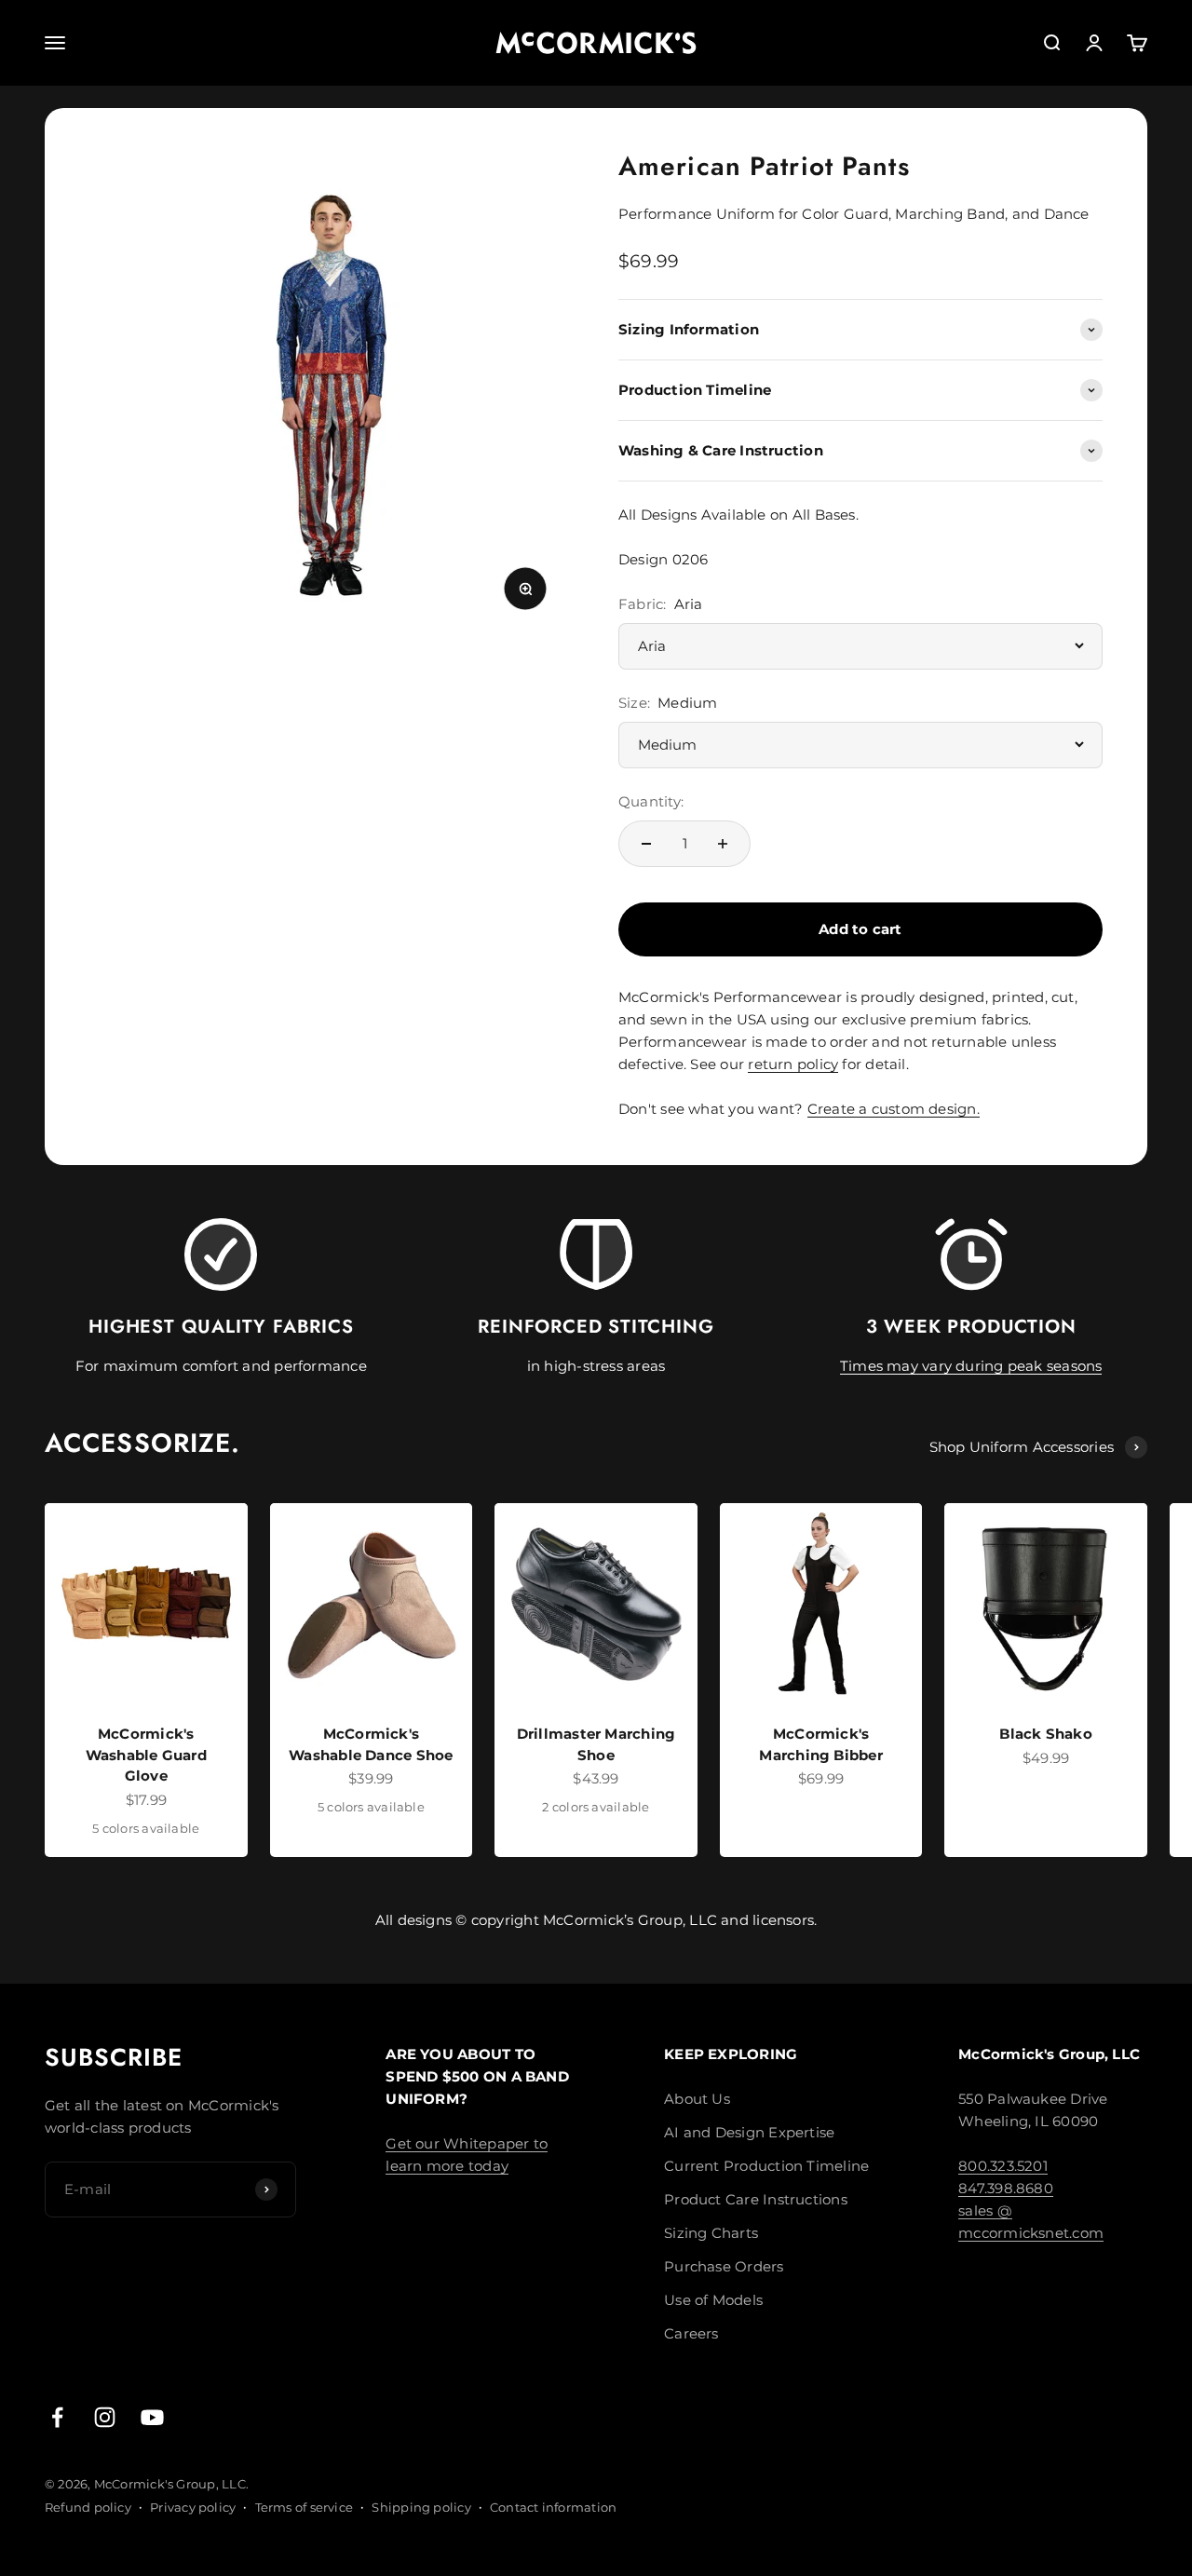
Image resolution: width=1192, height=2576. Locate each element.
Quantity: (651, 801)
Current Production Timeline (766, 2166)
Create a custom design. (894, 1109)
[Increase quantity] (723, 844)
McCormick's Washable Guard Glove (146, 1755)
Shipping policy (421, 2507)
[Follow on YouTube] (152, 2417)
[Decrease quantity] (646, 844)
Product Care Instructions (756, 2199)
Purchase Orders (724, 2266)
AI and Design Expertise (749, 2132)
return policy (793, 1064)
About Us (697, 2099)
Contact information (553, 2507)
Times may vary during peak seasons (971, 1366)
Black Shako (1045, 1734)
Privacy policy (193, 2507)
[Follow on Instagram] (105, 2417)
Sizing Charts (711, 2233)
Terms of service (305, 2507)
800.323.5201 (1003, 2166)
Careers (691, 2333)
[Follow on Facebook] (57, 2417)
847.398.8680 (1006, 2188)
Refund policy (88, 2507)
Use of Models (713, 2300)
